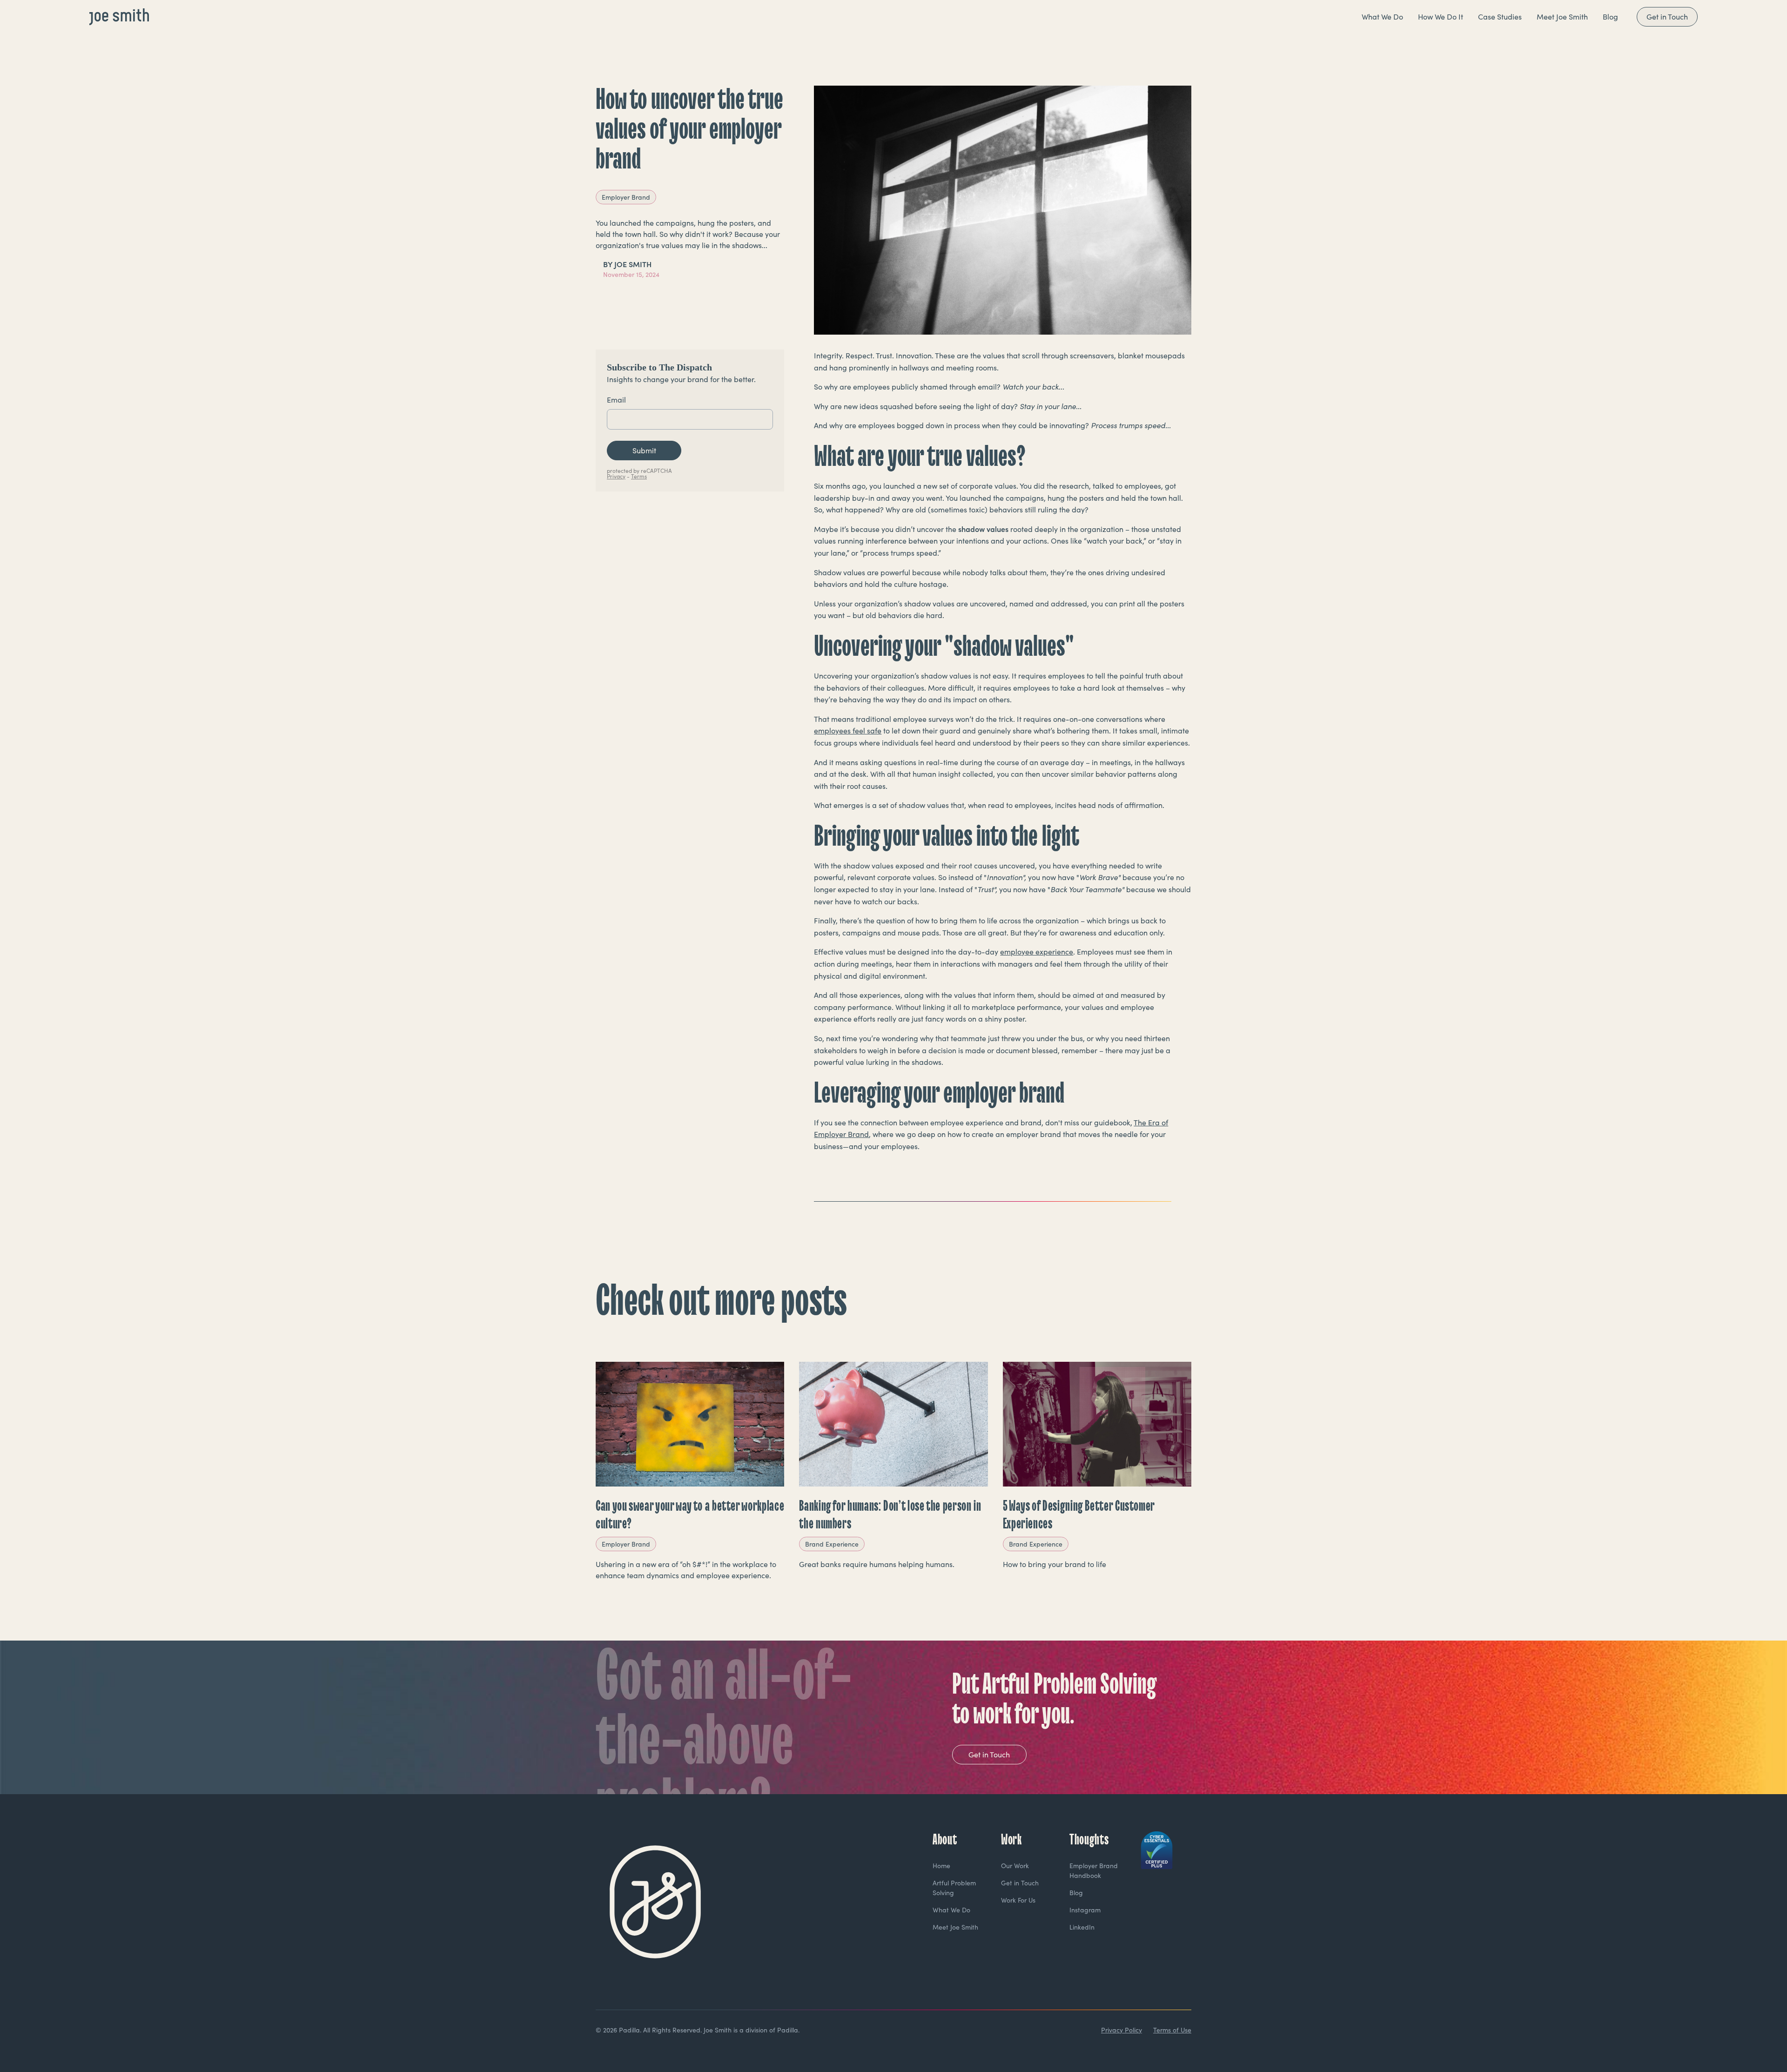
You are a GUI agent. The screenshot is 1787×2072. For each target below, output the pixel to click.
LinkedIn (1082, 1927)
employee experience (1037, 952)
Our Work (1015, 1866)
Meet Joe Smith (955, 1927)
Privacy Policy (1122, 2030)
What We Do (951, 1910)
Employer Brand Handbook (1094, 1870)
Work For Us (1018, 1900)
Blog (1076, 1893)
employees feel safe (848, 730)
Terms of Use (1172, 2030)
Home (941, 1866)
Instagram (1085, 1910)
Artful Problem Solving (954, 1888)
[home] (119, 17)
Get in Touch (1667, 17)
